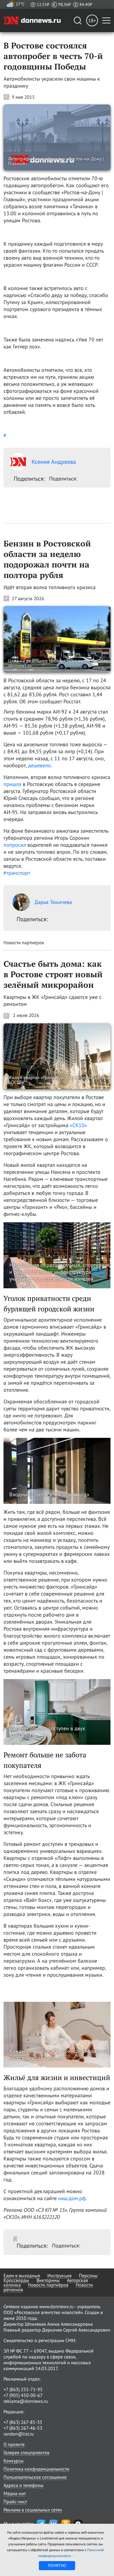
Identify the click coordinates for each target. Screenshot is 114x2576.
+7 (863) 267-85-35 (23, 2422)
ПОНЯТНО (57, 2565)
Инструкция (59, 2275)
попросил (15, 845)
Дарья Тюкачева (53, 902)
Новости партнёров (48, 2285)
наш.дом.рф (72, 2198)
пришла (13, 784)
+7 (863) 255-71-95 (23, 2389)
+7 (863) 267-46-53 (23, 2428)
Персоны (88, 2275)
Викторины (48, 2280)
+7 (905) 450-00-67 (23, 2395)
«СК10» (78, 1125)
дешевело (39, 765)
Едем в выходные (22, 2275)
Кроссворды (16, 2280)
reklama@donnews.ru (26, 2401)
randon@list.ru (19, 2434)
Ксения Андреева (54, 462)
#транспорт (17, 873)
